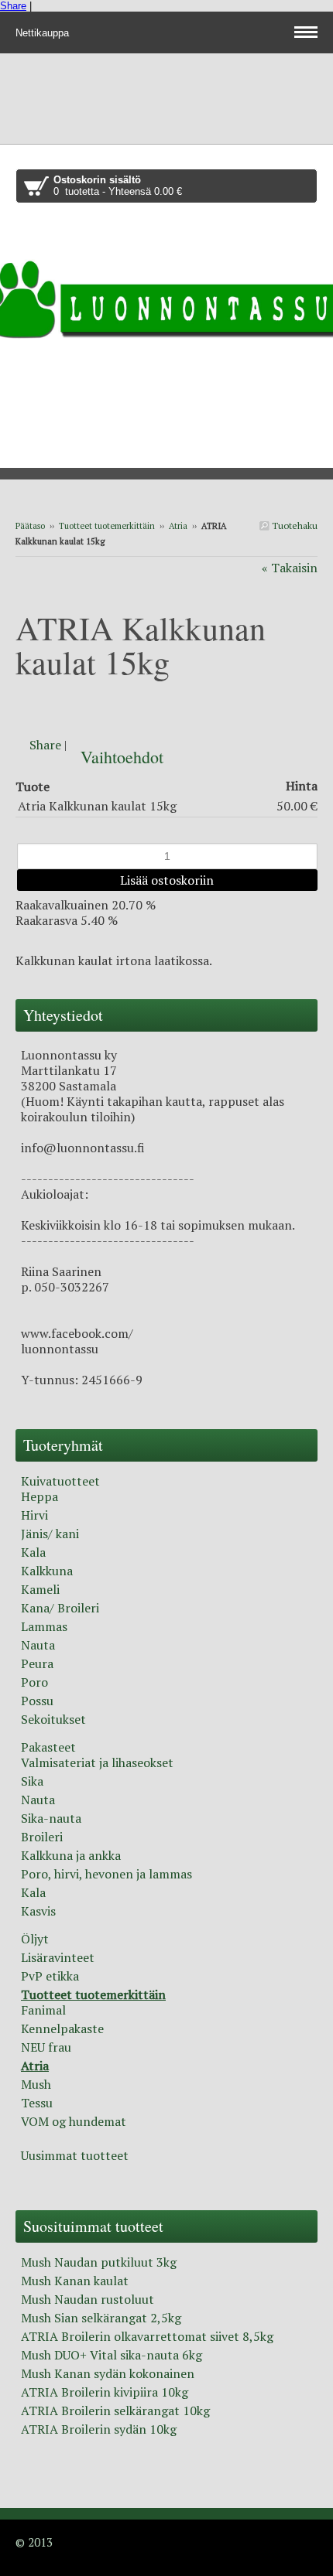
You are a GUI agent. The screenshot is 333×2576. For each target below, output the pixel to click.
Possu (37, 1701)
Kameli (40, 1589)
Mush (36, 2084)
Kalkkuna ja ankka (71, 1855)
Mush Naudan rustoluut (88, 2299)
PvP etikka (50, 1976)
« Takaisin (290, 568)
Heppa (39, 1496)
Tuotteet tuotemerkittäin (107, 526)
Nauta (38, 1645)
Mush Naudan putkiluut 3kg (99, 2262)
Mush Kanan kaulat (75, 2281)
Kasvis (38, 1911)
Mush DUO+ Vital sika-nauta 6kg (112, 2355)
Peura (37, 1663)
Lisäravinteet (58, 1957)
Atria (178, 526)
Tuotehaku (294, 525)
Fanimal (43, 2010)
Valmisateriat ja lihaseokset (97, 1762)
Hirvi (34, 1515)
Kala (33, 1552)
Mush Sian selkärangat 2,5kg (101, 2318)
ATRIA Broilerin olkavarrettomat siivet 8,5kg (147, 2336)
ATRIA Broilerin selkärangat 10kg (115, 2411)
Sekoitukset (53, 1719)
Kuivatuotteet (60, 1481)
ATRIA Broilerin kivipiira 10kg (105, 2392)
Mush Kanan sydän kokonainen (108, 2373)
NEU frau (46, 2047)
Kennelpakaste (62, 2028)
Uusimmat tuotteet (75, 2155)
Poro (34, 1682)
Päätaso (30, 526)
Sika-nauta (51, 1818)
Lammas (44, 1626)
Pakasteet (48, 1747)
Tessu (37, 2103)
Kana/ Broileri (60, 1608)
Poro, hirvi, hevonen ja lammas (106, 1874)
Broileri (42, 1837)
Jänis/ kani (50, 1534)
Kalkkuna (47, 1571)
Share (13, 6)
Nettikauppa (44, 33)
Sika (32, 1781)
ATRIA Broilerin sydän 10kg (99, 2429)
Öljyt (35, 1939)
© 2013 (34, 2542)
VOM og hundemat (74, 2121)
